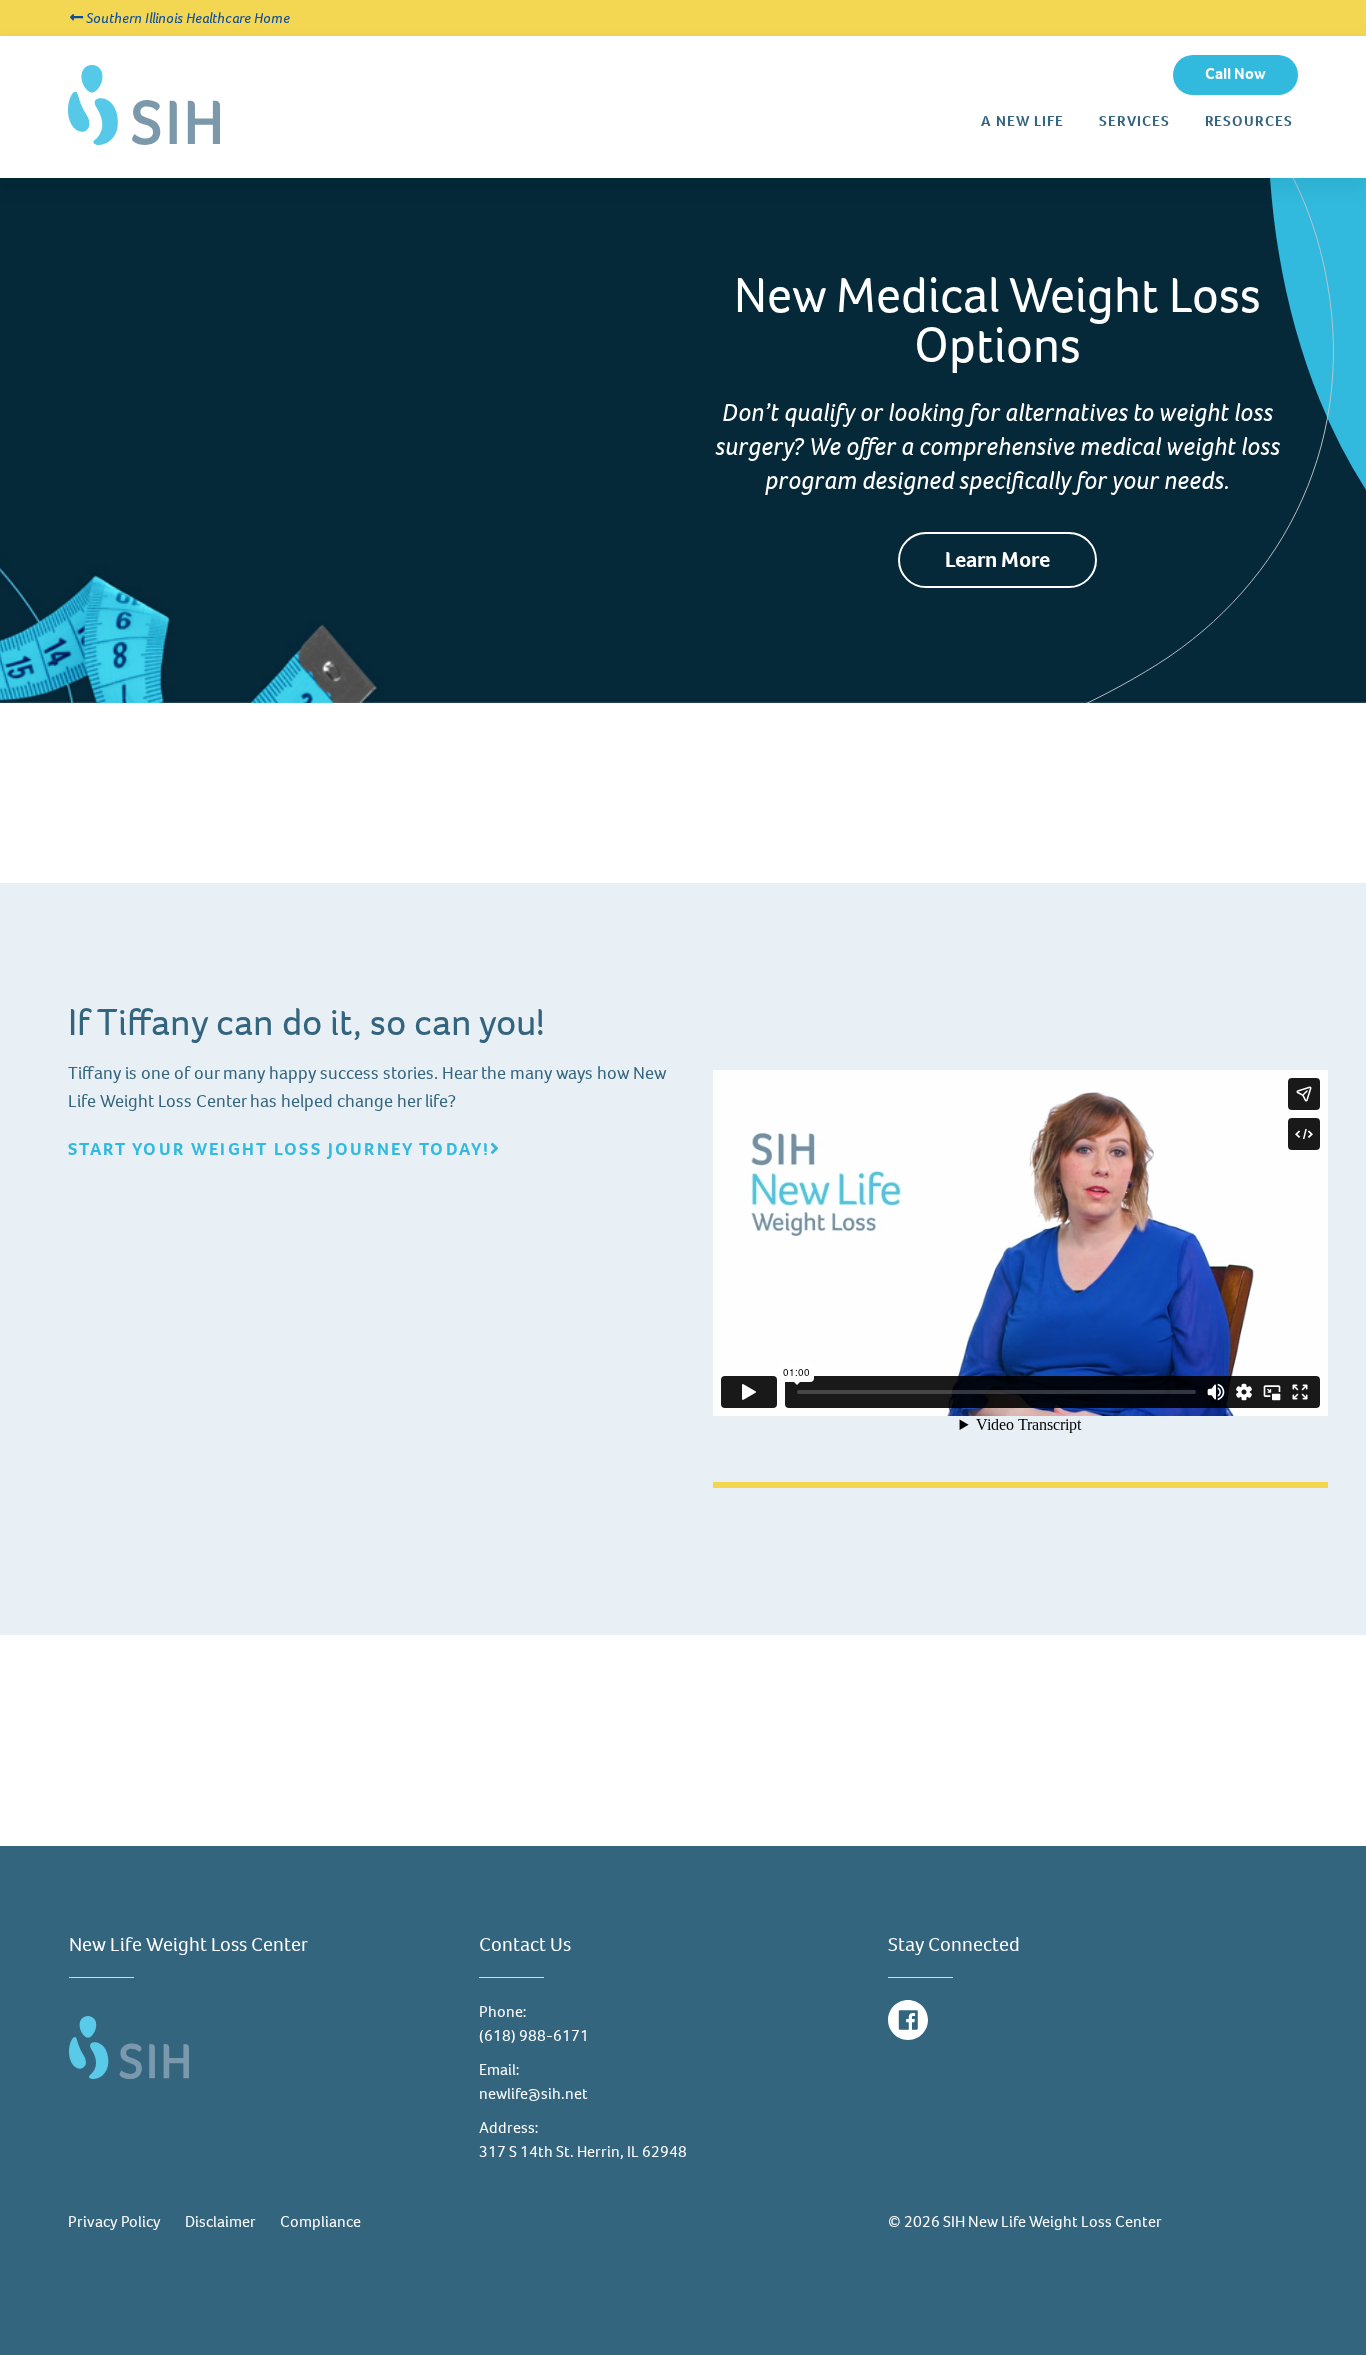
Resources (1249, 121)
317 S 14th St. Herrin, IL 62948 (583, 2151)
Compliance (320, 2221)
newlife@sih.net (533, 2093)
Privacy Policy (114, 2221)
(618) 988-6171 (534, 2035)
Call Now (1235, 73)
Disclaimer (220, 2221)
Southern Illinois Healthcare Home (186, 18)
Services (1134, 121)
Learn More (997, 559)
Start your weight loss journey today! (279, 1149)
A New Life (1022, 121)
